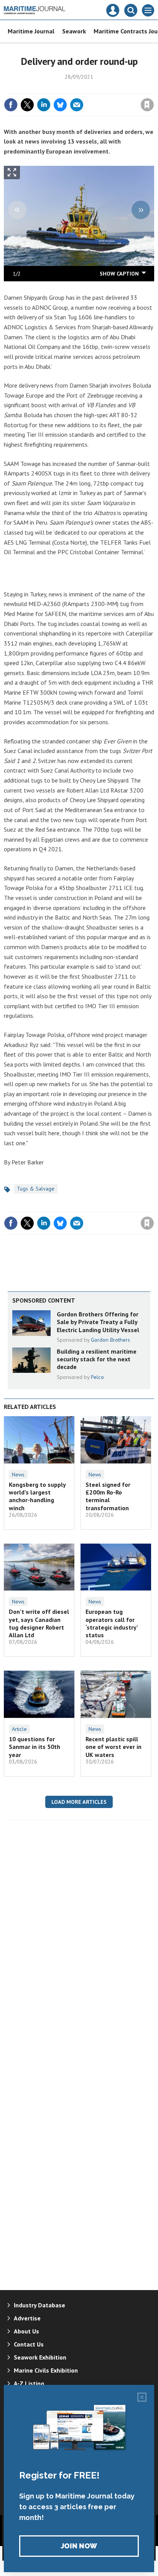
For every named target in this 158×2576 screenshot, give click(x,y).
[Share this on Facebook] (11, 105)
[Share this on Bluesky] (60, 105)
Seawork (74, 31)
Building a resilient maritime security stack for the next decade (97, 1359)
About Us (26, 2331)
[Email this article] (77, 105)
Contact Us (29, 2344)
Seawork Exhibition (40, 2357)
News (18, 1475)
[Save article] (147, 105)
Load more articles (79, 1802)
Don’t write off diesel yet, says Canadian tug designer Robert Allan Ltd (39, 1623)
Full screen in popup (12, 174)
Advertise (27, 2318)
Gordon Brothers (110, 1340)
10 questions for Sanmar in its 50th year (35, 1747)
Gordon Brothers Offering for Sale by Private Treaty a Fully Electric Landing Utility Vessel (98, 1322)
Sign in (57, 88)
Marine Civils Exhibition (46, 2370)
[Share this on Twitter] (27, 105)
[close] (153, 88)
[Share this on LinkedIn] (44, 105)
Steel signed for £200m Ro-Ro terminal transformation (108, 1496)
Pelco (97, 1377)
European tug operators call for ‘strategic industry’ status (112, 1623)
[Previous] (17, 210)
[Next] (141, 210)
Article (19, 1729)
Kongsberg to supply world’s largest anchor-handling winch (37, 1496)
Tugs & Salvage (36, 1189)
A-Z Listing (29, 2383)
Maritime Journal (31, 31)
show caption (119, 274)
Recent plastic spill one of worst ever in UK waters (114, 1747)
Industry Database (39, 2305)
